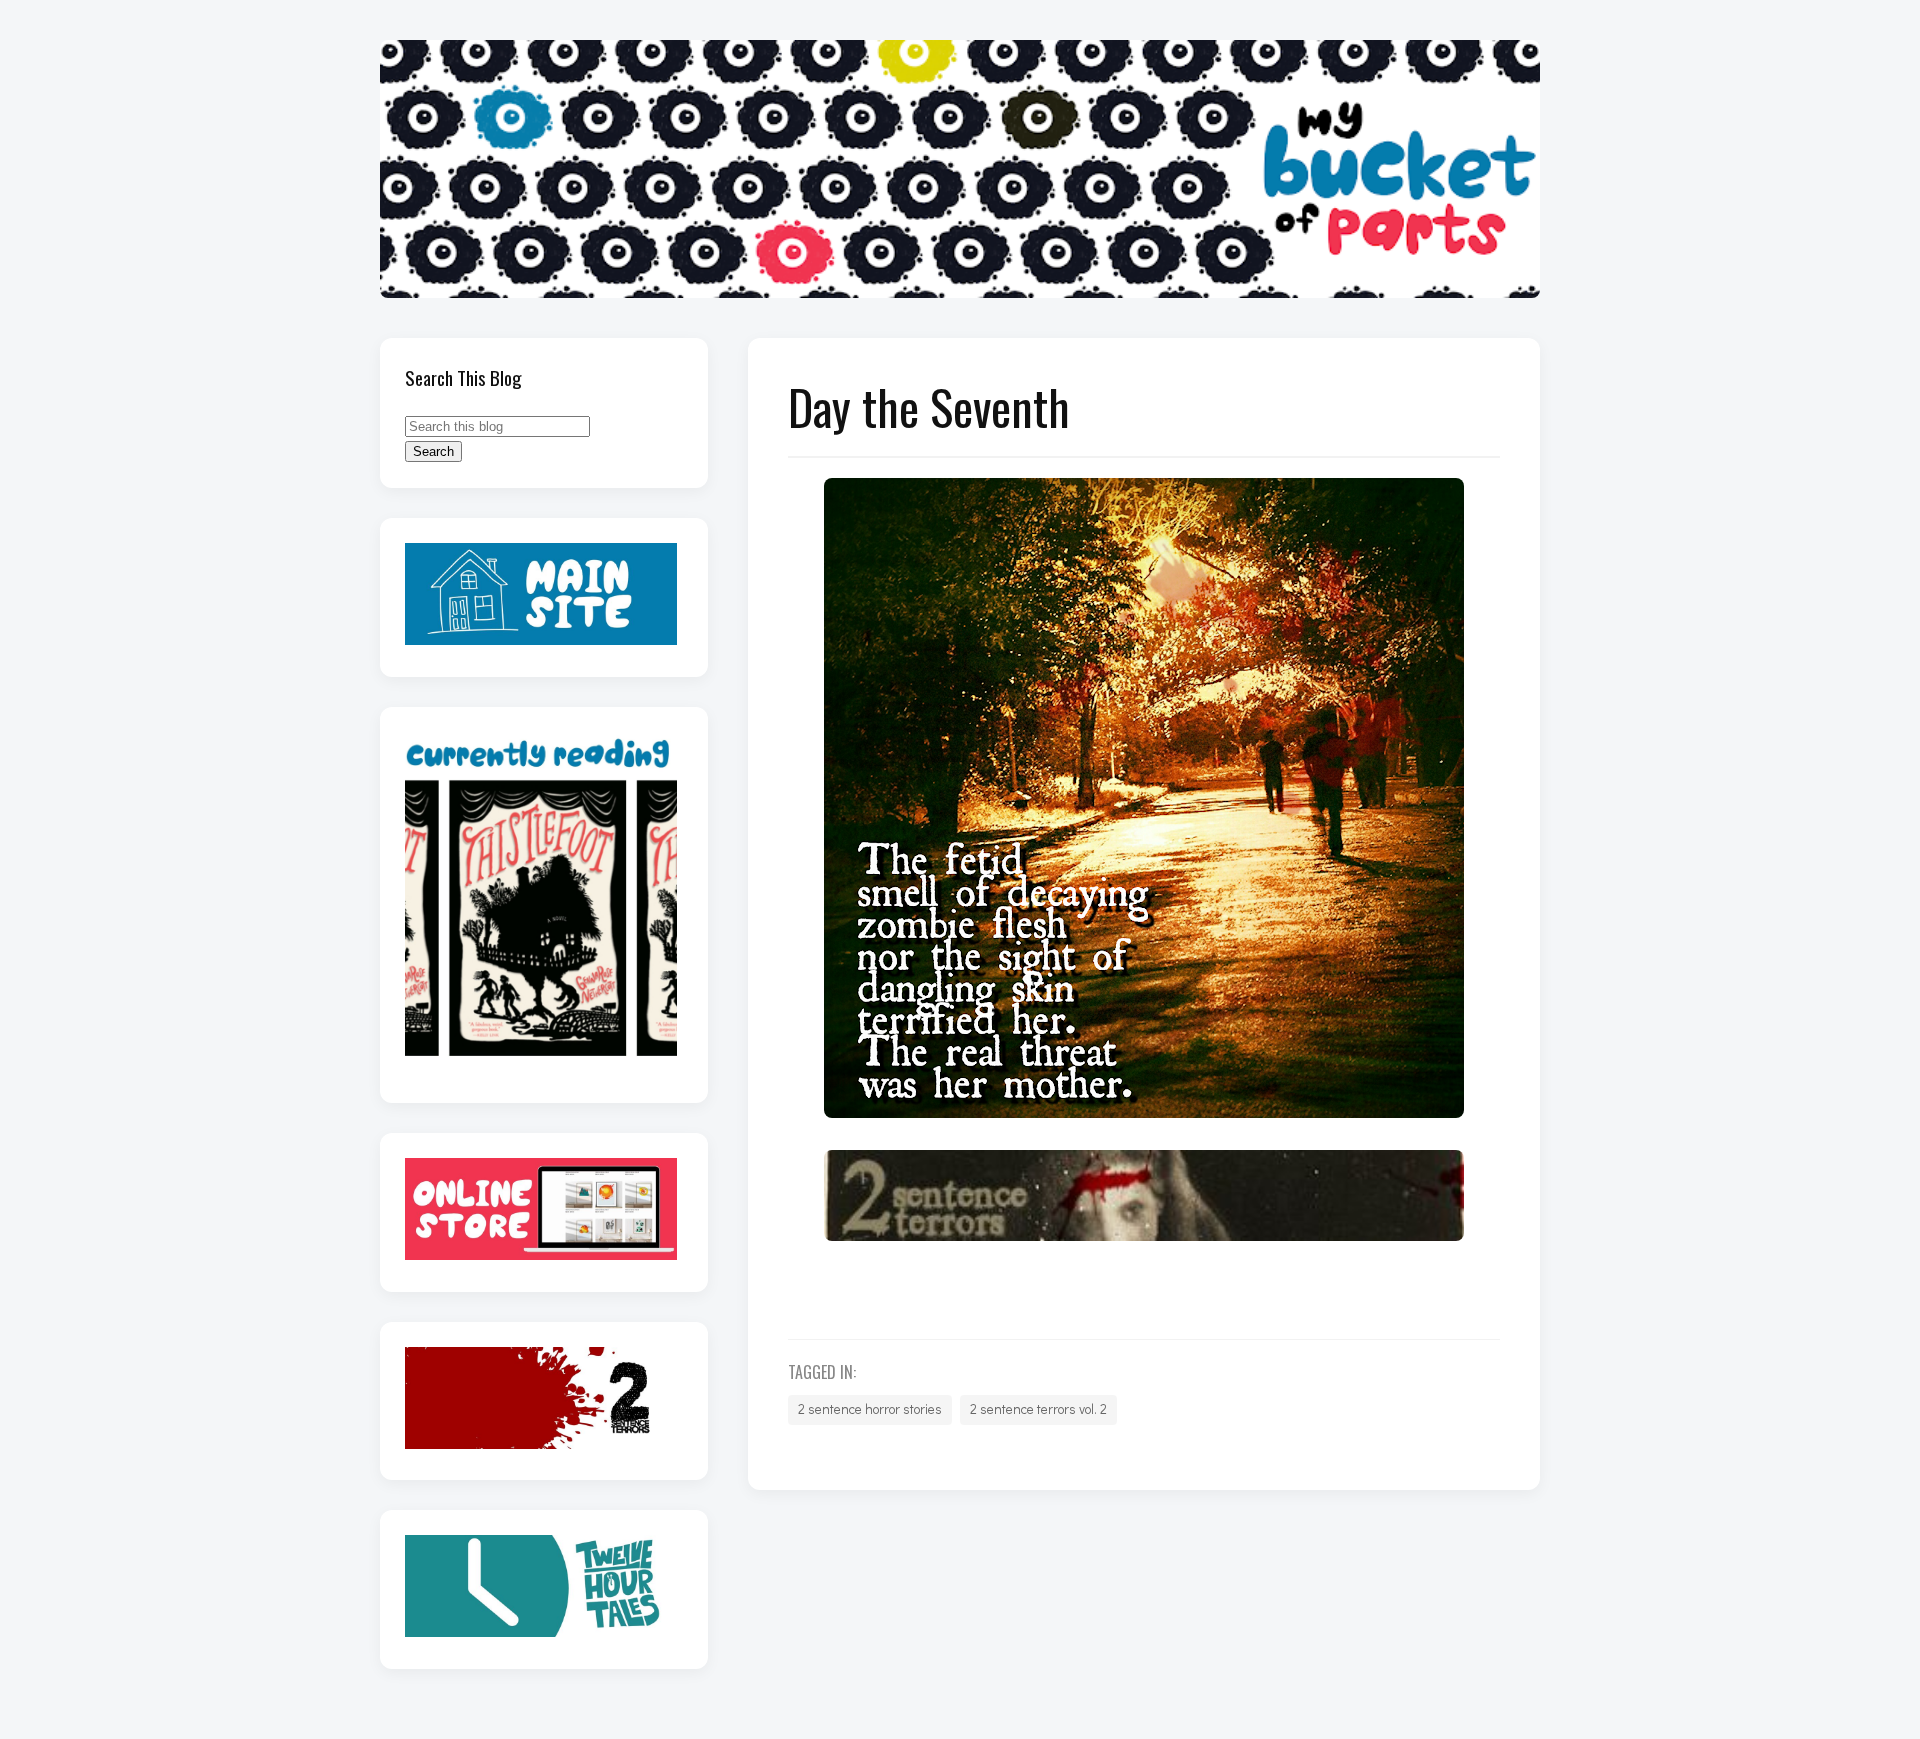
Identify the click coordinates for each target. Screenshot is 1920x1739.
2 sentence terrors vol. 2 (1038, 1409)
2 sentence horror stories (870, 1409)
